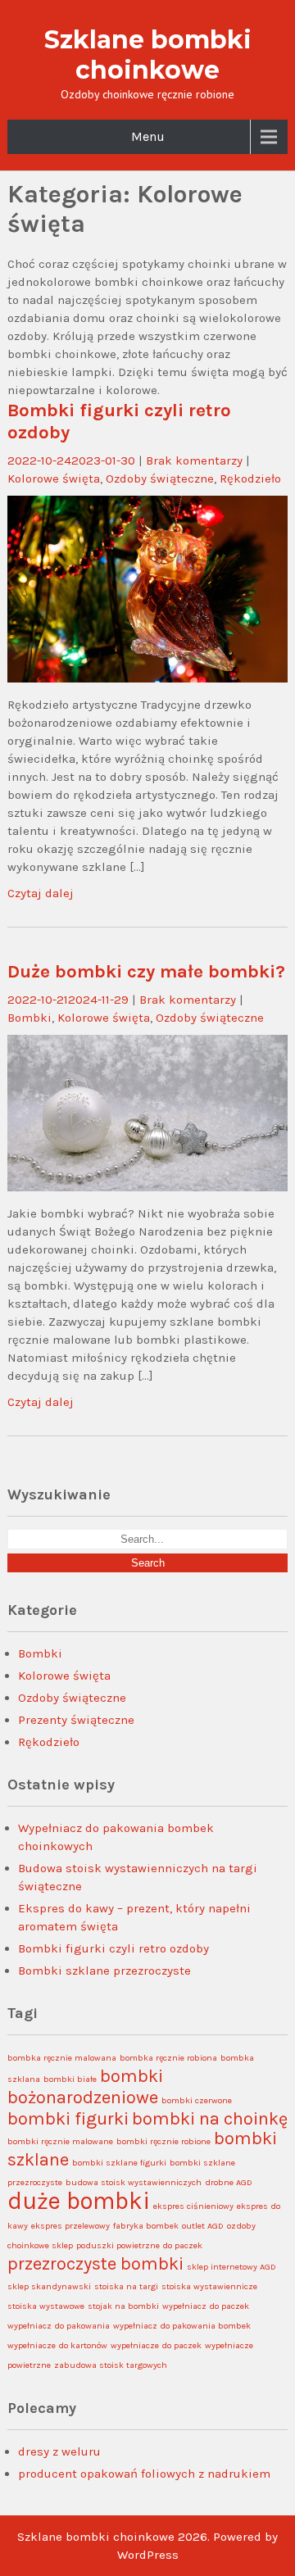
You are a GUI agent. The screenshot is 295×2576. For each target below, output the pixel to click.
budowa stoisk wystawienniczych (134, 2182)
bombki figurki (68, 2119)
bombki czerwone (197, 2100)
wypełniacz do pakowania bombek (182, 2326)
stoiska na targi (126, 2286)
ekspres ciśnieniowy (193, 2206)
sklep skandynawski (49, 2286)
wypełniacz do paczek (206, 2306)
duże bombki (79, 2201)
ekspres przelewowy (70, 2226)
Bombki (29, 1018)
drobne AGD (229, 2182)
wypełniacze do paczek (156, 2345)
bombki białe (70, 2079)
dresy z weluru (59, 2451)
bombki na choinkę (210, 2119)
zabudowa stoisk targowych (111, 2365)
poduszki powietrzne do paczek (139, 2245)
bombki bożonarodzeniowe (85, 2087)
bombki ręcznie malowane (60, 2141)
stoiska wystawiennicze (209, 2286)
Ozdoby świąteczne (160, 478)
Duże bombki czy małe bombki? (146, 971)
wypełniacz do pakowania (59, 2326)
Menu (148, 136)
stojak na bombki (123, 2306)
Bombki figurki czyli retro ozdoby (113, 1948)
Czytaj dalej (41, 893)
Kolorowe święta (54, 478)
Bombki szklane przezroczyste (104, 1971)
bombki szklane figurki (119, 2163)
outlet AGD (203, 2226)
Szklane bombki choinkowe (148, 55)
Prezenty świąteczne (76, 1720)
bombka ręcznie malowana (62, 2058)
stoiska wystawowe (46, 2306)
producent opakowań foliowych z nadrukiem (144, 2474)
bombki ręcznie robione (163, 2141)
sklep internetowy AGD (231, 2267)
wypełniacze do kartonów (57, 2345)
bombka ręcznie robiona (168, 2058)
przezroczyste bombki (95, 2264)
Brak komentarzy (194, 460)
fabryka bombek (146, 2226)
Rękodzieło (250, 478)
